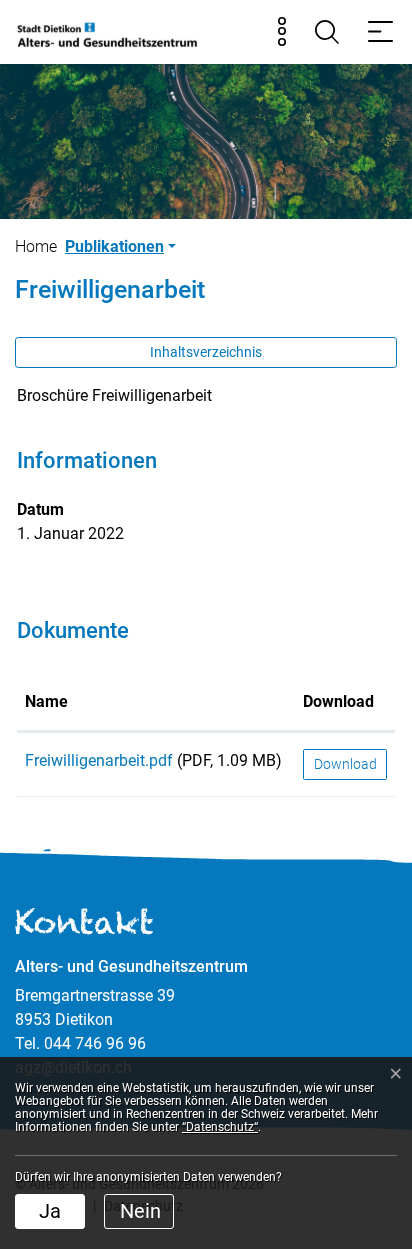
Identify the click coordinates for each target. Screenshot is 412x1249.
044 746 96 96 (95, 1043)
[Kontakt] (282, 31)
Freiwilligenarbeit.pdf (99, 760)
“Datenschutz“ (220, 1127)
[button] (120, 246)
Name (46, 701)
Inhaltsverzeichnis (206, 352)
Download (338, 701)
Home (36, 246)
